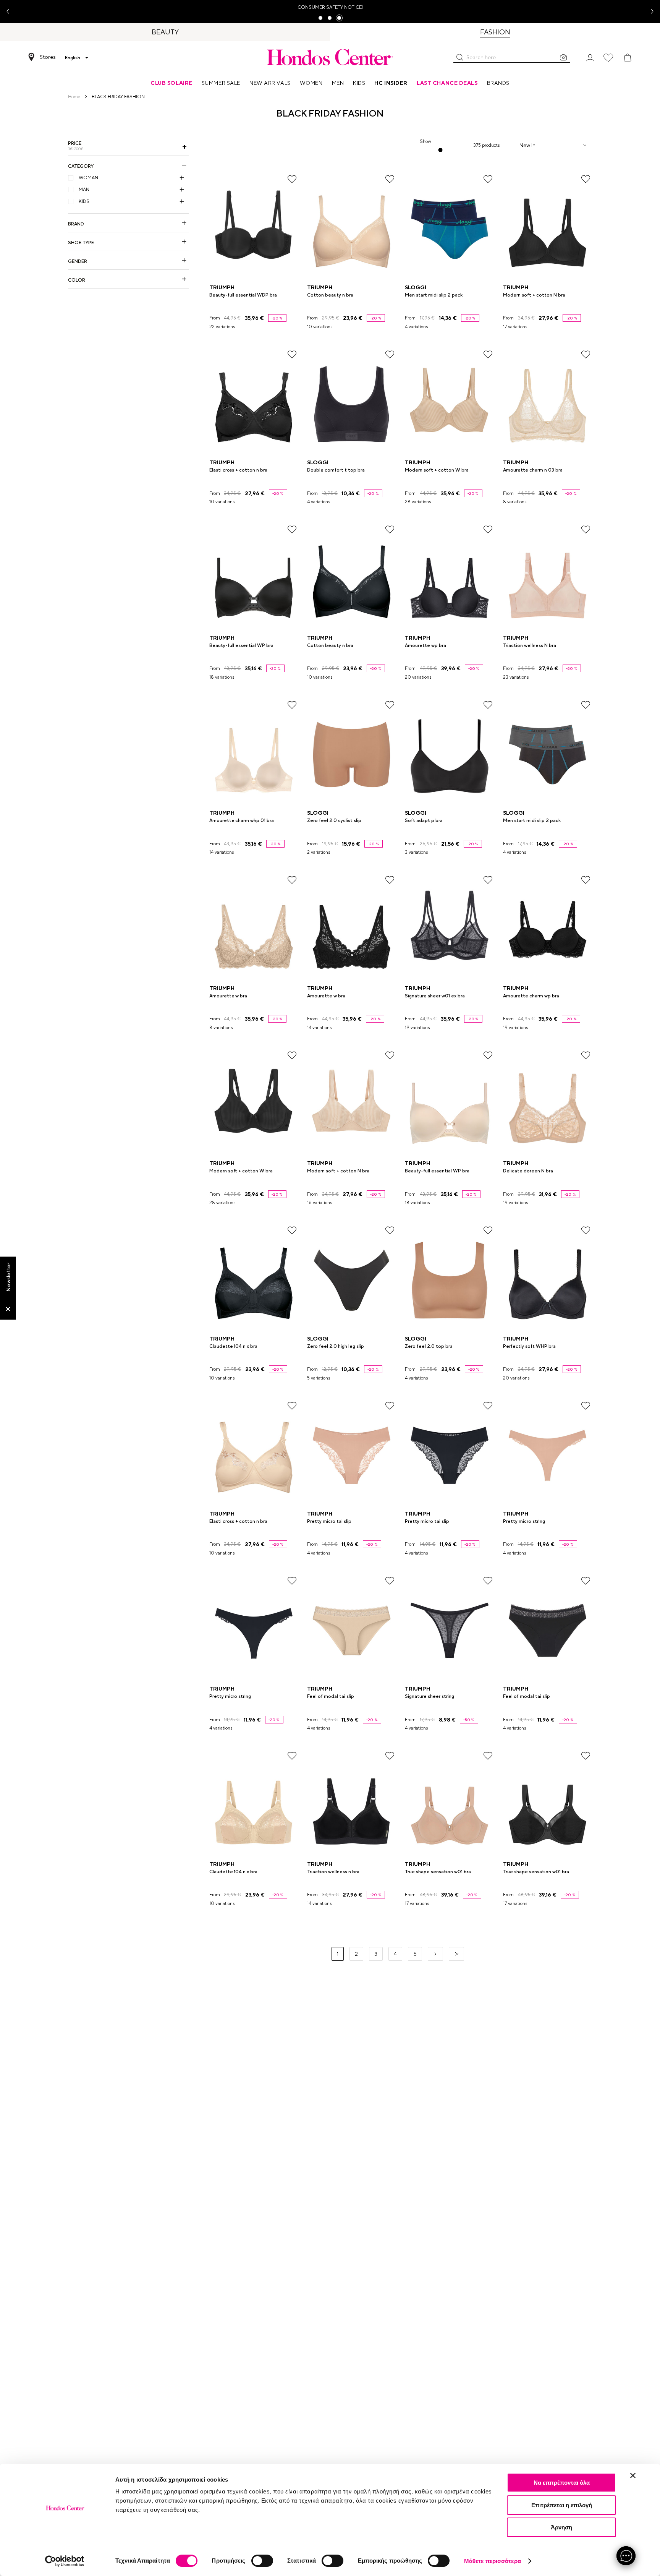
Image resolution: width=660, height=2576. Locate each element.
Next (649, 12)
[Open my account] (590, 57)
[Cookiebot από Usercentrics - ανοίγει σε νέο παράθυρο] (65, 2561)
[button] (460, 57)
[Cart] (628, 58)
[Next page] (435, 1954)
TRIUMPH (222, 287)
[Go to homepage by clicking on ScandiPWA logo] (330, 57)
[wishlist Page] (608, 58)
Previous (11, 12)
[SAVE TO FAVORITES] (292, 179)
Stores (48, 57)
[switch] (262, 2561)
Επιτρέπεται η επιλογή (562, 2505)
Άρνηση (561, 2527)
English (73, 58)
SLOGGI (416, 287)
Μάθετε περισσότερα (493, 2561)
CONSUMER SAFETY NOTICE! (330, 7)
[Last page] (456, 1954)
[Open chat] (626, 2556)
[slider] (441, 150)
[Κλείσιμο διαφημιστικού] (633, 2475)
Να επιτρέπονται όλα (562, 2483)
